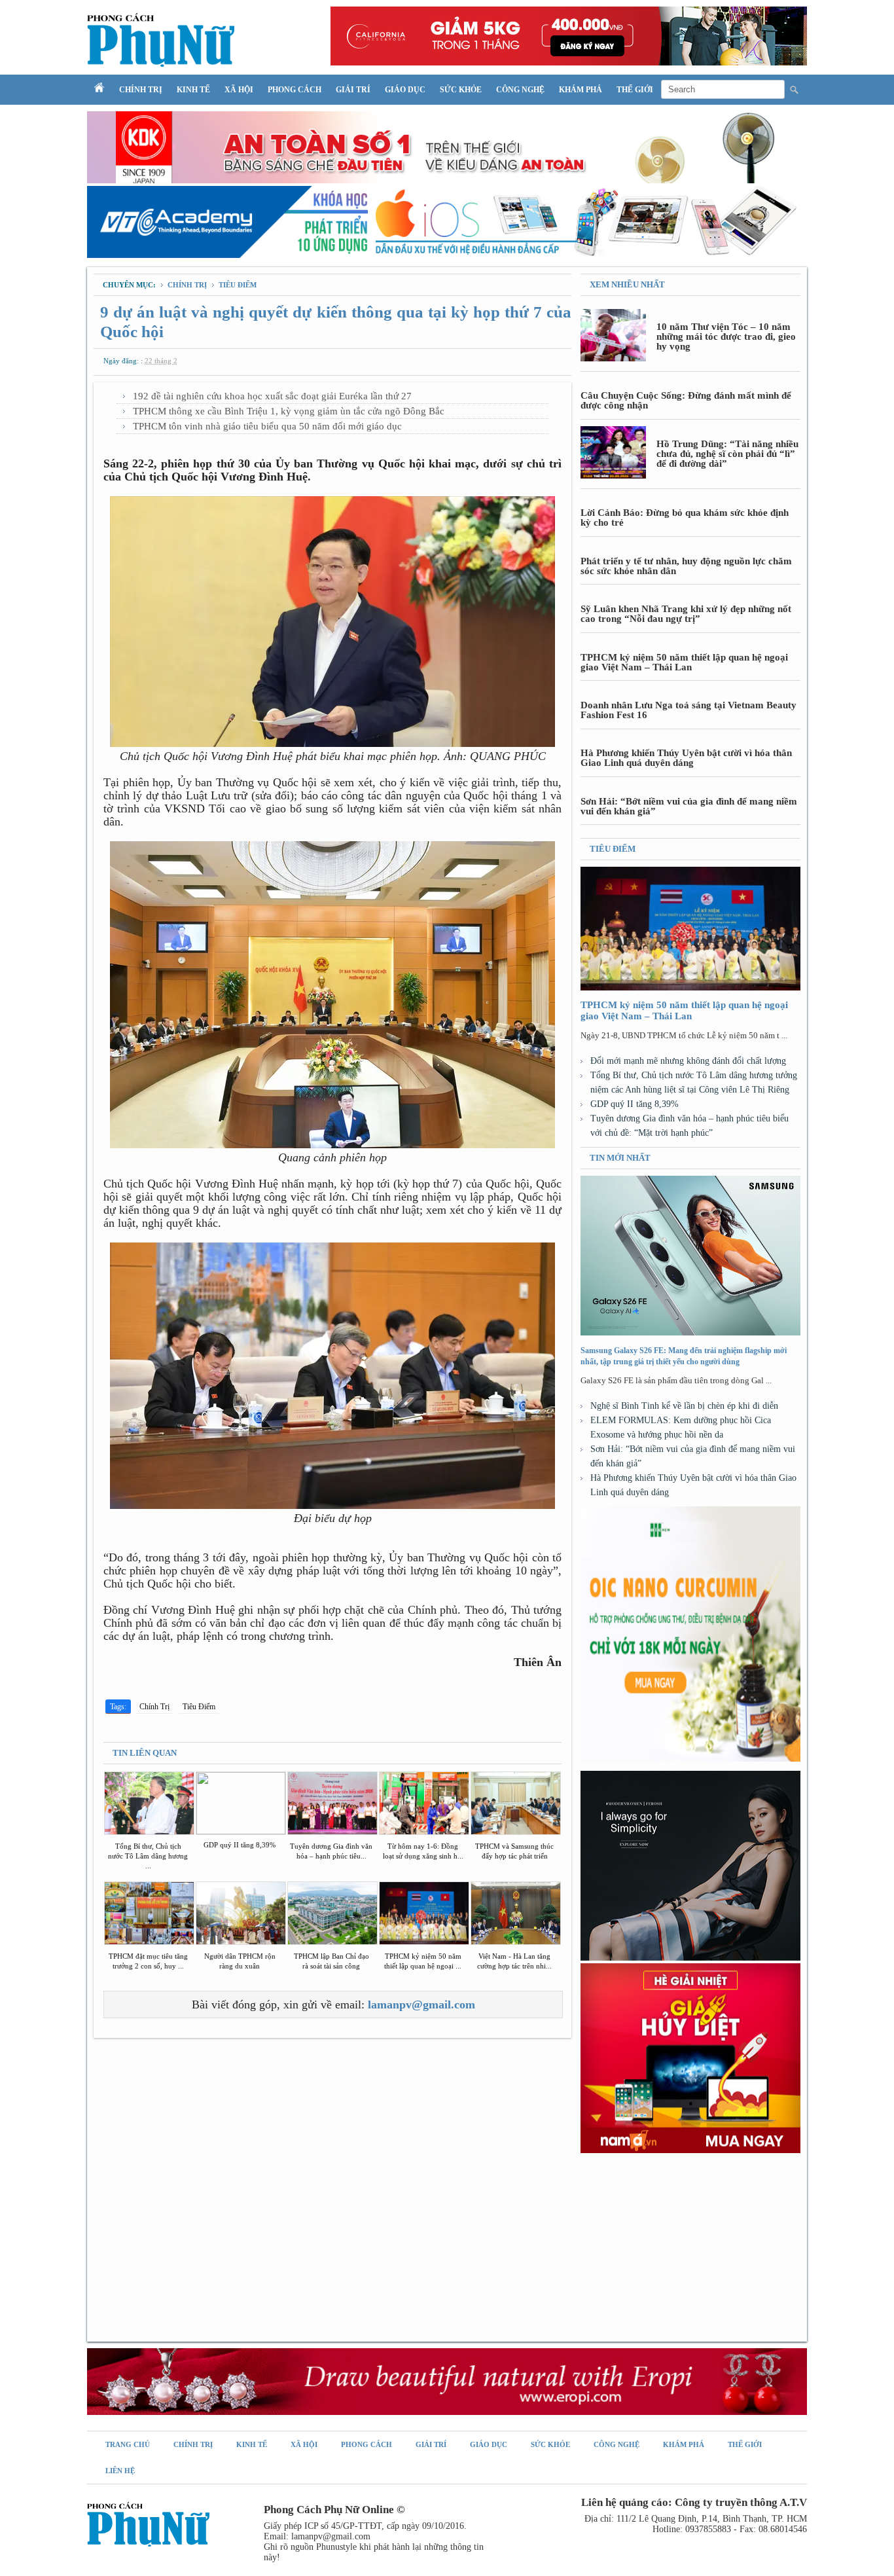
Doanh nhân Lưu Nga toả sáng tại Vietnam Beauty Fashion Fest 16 (688, 710)
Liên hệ (120, 2471)
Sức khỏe (461, 90)
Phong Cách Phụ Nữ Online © (334, 2510)
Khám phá (581, 90)
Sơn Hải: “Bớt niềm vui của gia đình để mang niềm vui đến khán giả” (689, 806)
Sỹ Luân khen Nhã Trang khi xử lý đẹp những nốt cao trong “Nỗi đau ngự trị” (686, 614)
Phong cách (295, 90)
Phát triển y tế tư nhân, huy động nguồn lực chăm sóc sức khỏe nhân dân (686, 566)
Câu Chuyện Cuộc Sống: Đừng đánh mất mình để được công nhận (686, 400)
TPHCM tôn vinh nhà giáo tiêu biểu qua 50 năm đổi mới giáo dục (267, 426)
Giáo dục (405, 90)
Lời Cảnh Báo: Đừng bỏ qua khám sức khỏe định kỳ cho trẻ (685, 517)
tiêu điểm (238, 285)
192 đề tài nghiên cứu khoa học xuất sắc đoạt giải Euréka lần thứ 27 (272, 396)
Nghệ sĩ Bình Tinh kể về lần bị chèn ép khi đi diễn (684, 1406)
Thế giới (635, 90)
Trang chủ (128, 2444)
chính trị (188, 285)
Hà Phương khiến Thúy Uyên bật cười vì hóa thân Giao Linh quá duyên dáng (686, 758)
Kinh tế (193, 90)
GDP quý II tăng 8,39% (635, 1104)
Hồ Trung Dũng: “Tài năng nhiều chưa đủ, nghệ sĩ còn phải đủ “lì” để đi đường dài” (727, 454)
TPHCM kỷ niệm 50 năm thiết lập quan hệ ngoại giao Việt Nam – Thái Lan (684, 662)
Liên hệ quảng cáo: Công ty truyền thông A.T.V (694, 2502)
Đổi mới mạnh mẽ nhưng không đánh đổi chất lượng (688, 1061)
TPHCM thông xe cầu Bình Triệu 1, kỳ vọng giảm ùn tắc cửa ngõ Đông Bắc (289, 411)
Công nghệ (520, 90)
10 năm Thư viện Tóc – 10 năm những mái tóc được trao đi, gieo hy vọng (726, 336)
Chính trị (141, 90)
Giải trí (353, 90)
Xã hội (239, 90)
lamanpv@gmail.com (421, 2005)
